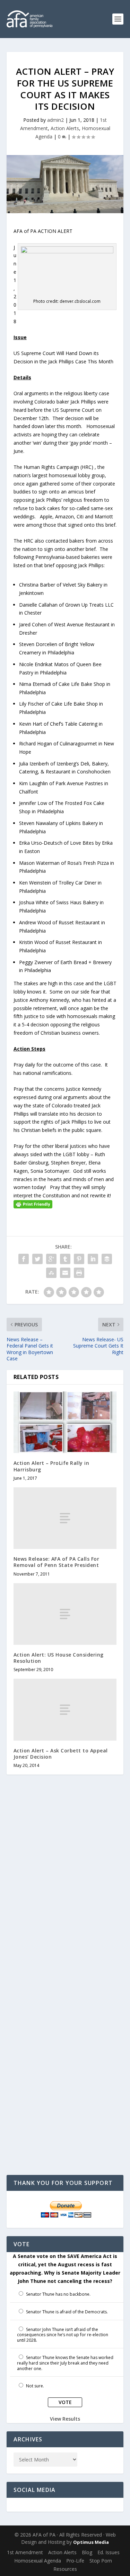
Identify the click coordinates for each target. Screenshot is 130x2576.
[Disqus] (65, 1890)
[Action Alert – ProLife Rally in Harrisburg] (65, 1422)
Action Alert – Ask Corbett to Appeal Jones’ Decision (61, 1754)
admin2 (55, 120)
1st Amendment (25, 2552)
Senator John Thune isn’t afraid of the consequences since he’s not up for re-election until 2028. (63, 2335)
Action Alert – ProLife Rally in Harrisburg (51, 1466)
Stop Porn (101, 2561)
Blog (87, 2552)
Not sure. (35, 2386)
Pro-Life (75, 2561)
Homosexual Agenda (38, 2561)
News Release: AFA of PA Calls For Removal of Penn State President (57, 1562)
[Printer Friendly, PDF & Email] (33, 1204)
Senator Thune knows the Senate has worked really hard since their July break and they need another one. (65, 2363)
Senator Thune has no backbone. (58, 2294)
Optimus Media (91, 2542)
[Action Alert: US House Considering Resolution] (65, 1614)
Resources (65, 2569)
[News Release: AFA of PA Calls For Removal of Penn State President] (65, 1518)
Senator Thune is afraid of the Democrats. (67, 2312)
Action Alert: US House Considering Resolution (59, 1658)
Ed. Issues (109, 2552)
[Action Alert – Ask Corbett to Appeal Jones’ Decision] (65, 1709)
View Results (65, 2419)
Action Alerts (65, 128)
